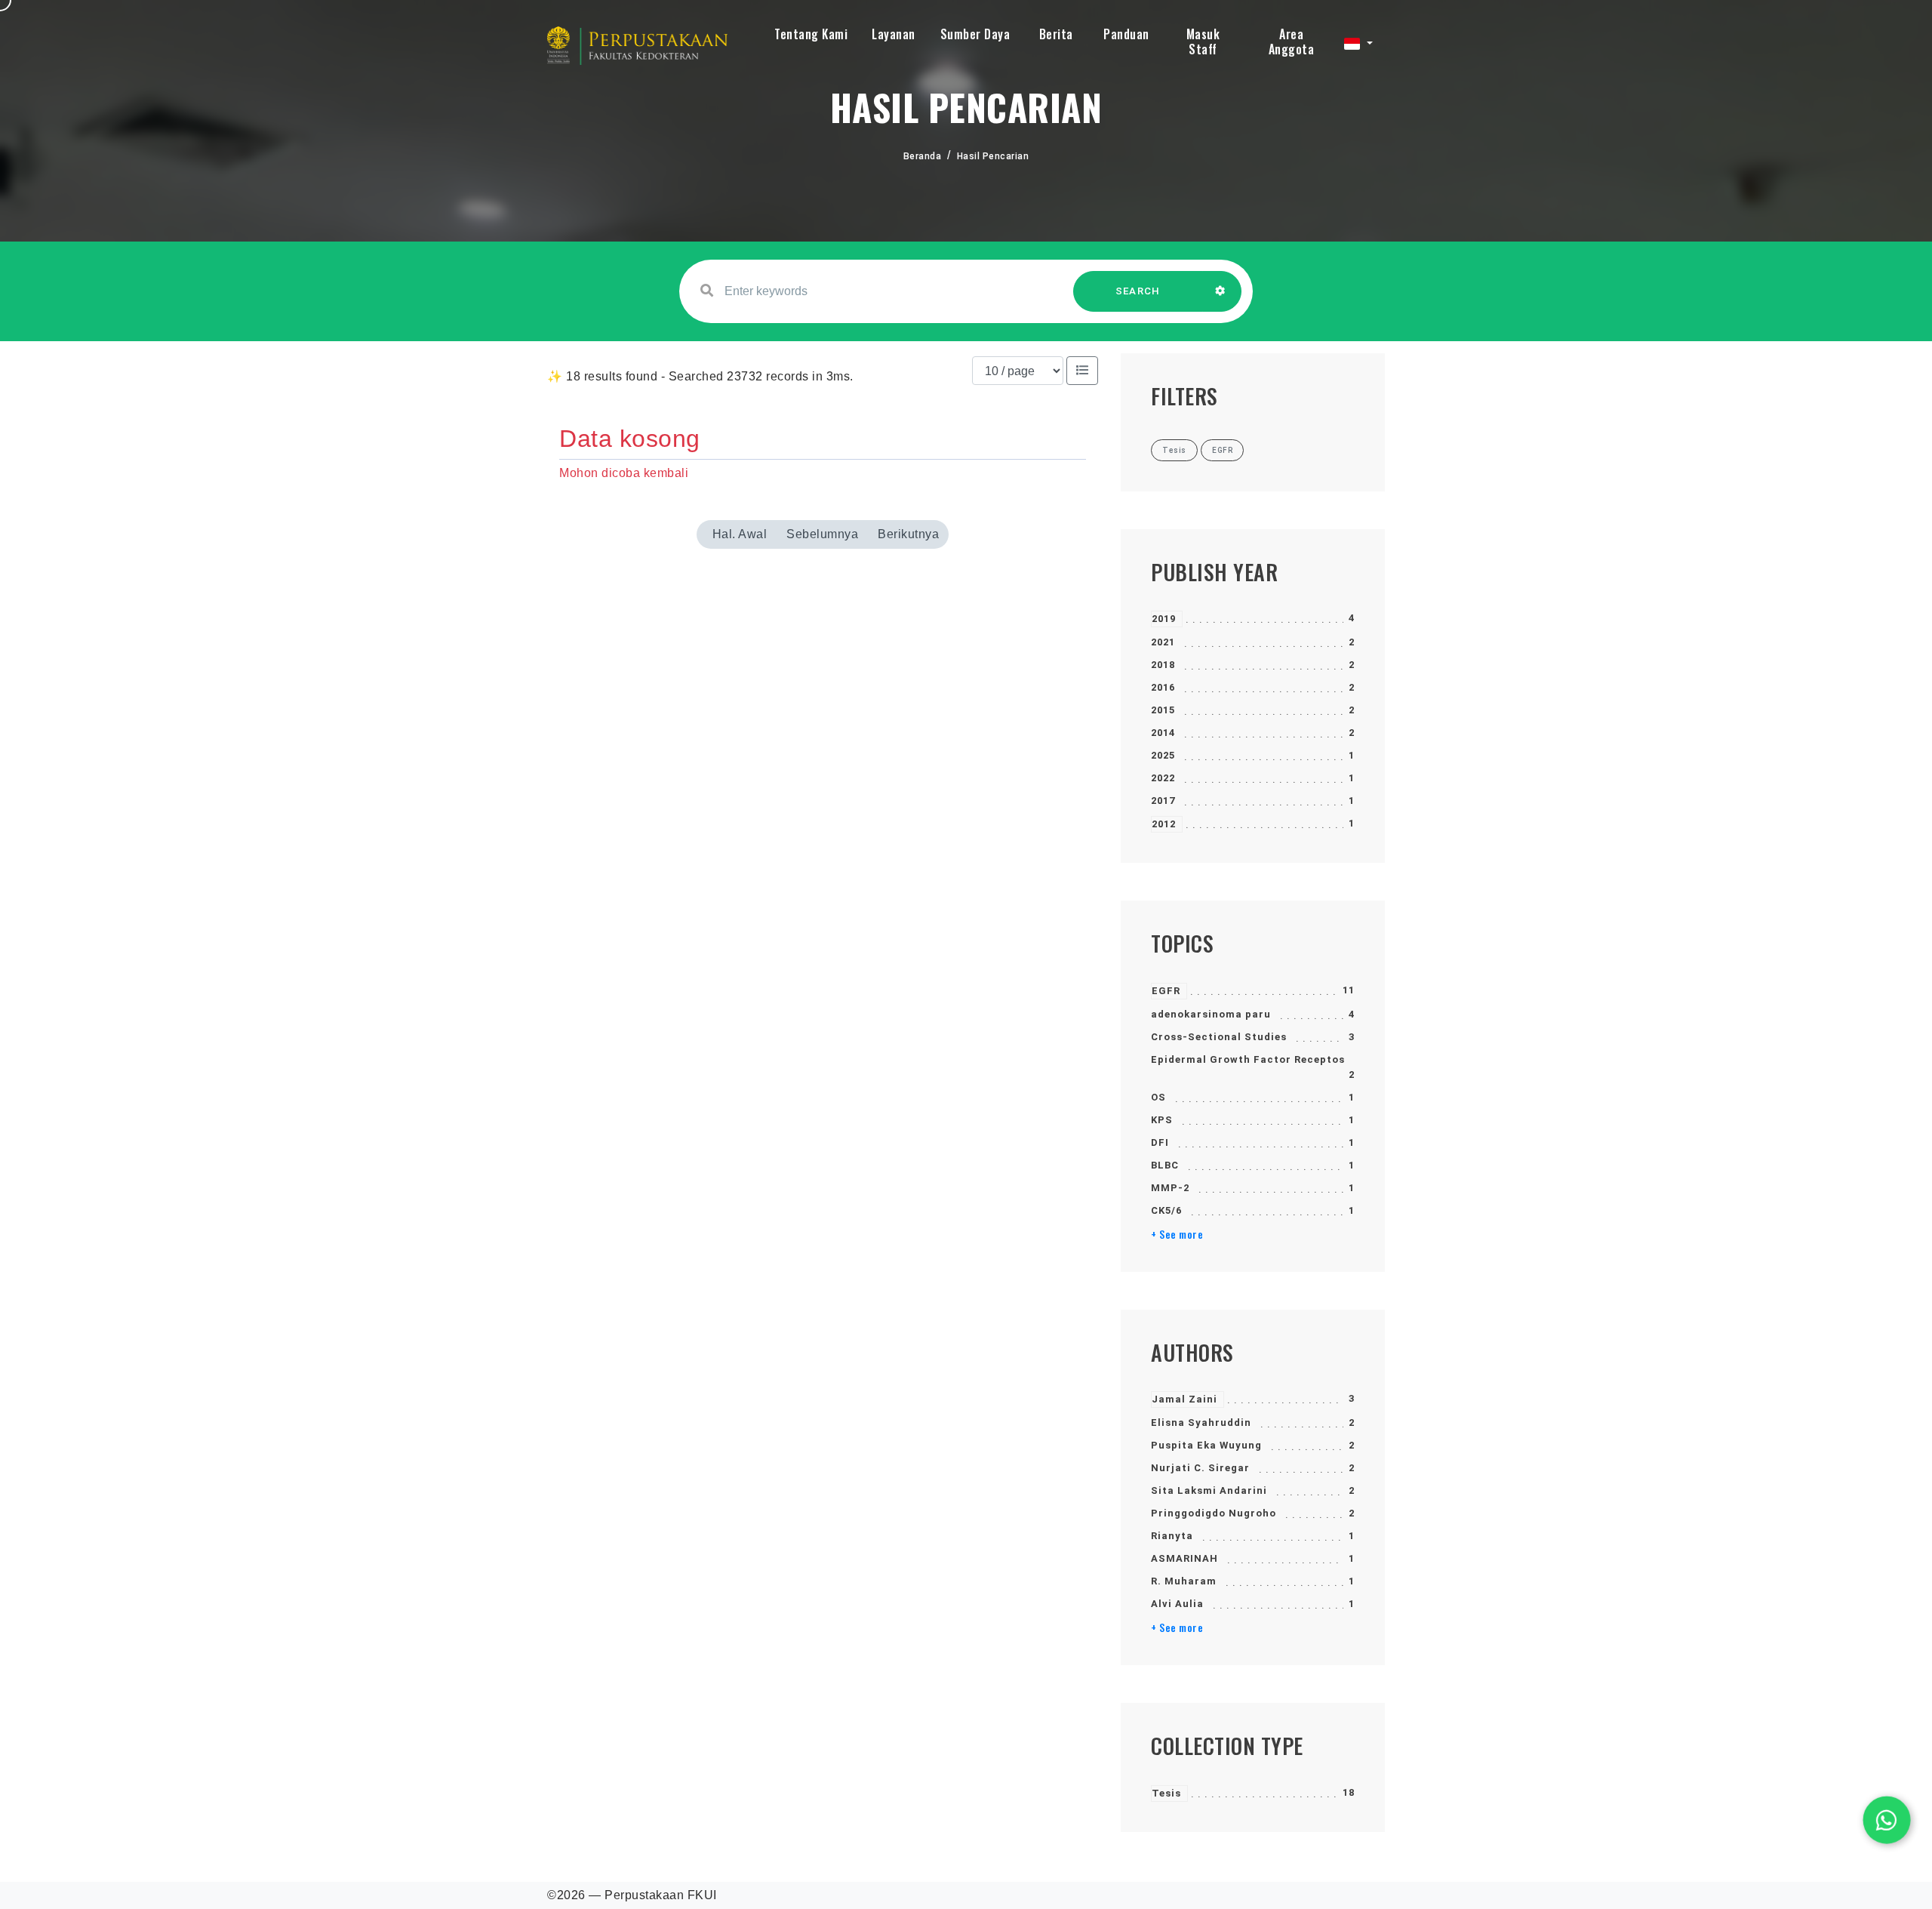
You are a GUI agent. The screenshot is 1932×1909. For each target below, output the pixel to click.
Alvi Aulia (1177, 1604)
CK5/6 (1166, 1210)
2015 (1163, 710)
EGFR (1166, 991)
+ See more (1177, 1234)
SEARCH (1138, 291)
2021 (1163, 642)
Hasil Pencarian (993, 156)
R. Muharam (1184, 1581)
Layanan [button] (894, 34)
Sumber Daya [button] (975, 34)
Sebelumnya (822, 534)
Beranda (923, 156)
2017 (1163, 801)
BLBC (1165, 1165)
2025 (1163, 755)
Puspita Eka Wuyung (1206, 1445)
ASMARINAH (1184, 1558)
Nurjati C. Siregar (1200, 1468)
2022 (1163, 778)
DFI (1160, 1142)
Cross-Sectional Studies (1219, 1037)
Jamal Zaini (1184, 1399)
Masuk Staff (1203, 42)
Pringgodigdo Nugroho (1214, 1513)
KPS (1162, 1120)
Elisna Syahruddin (1201, 1423)
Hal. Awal (740, 534)
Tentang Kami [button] (811, 34)
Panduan (1126, 34)
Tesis (1166, 1793)
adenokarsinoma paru (1211, 1014)
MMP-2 (1170, 1188)
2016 (1163, 687)
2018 (1163, 665)
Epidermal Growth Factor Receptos (1248, 1059)
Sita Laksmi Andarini (1209, 1490)
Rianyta (1172, 1536)
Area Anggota (1292, 42)
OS (1158, 1097)
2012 (1164, 824)
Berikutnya (908, 534)
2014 (1163, 733)
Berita (1056, 34)
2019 (1164, 619)
